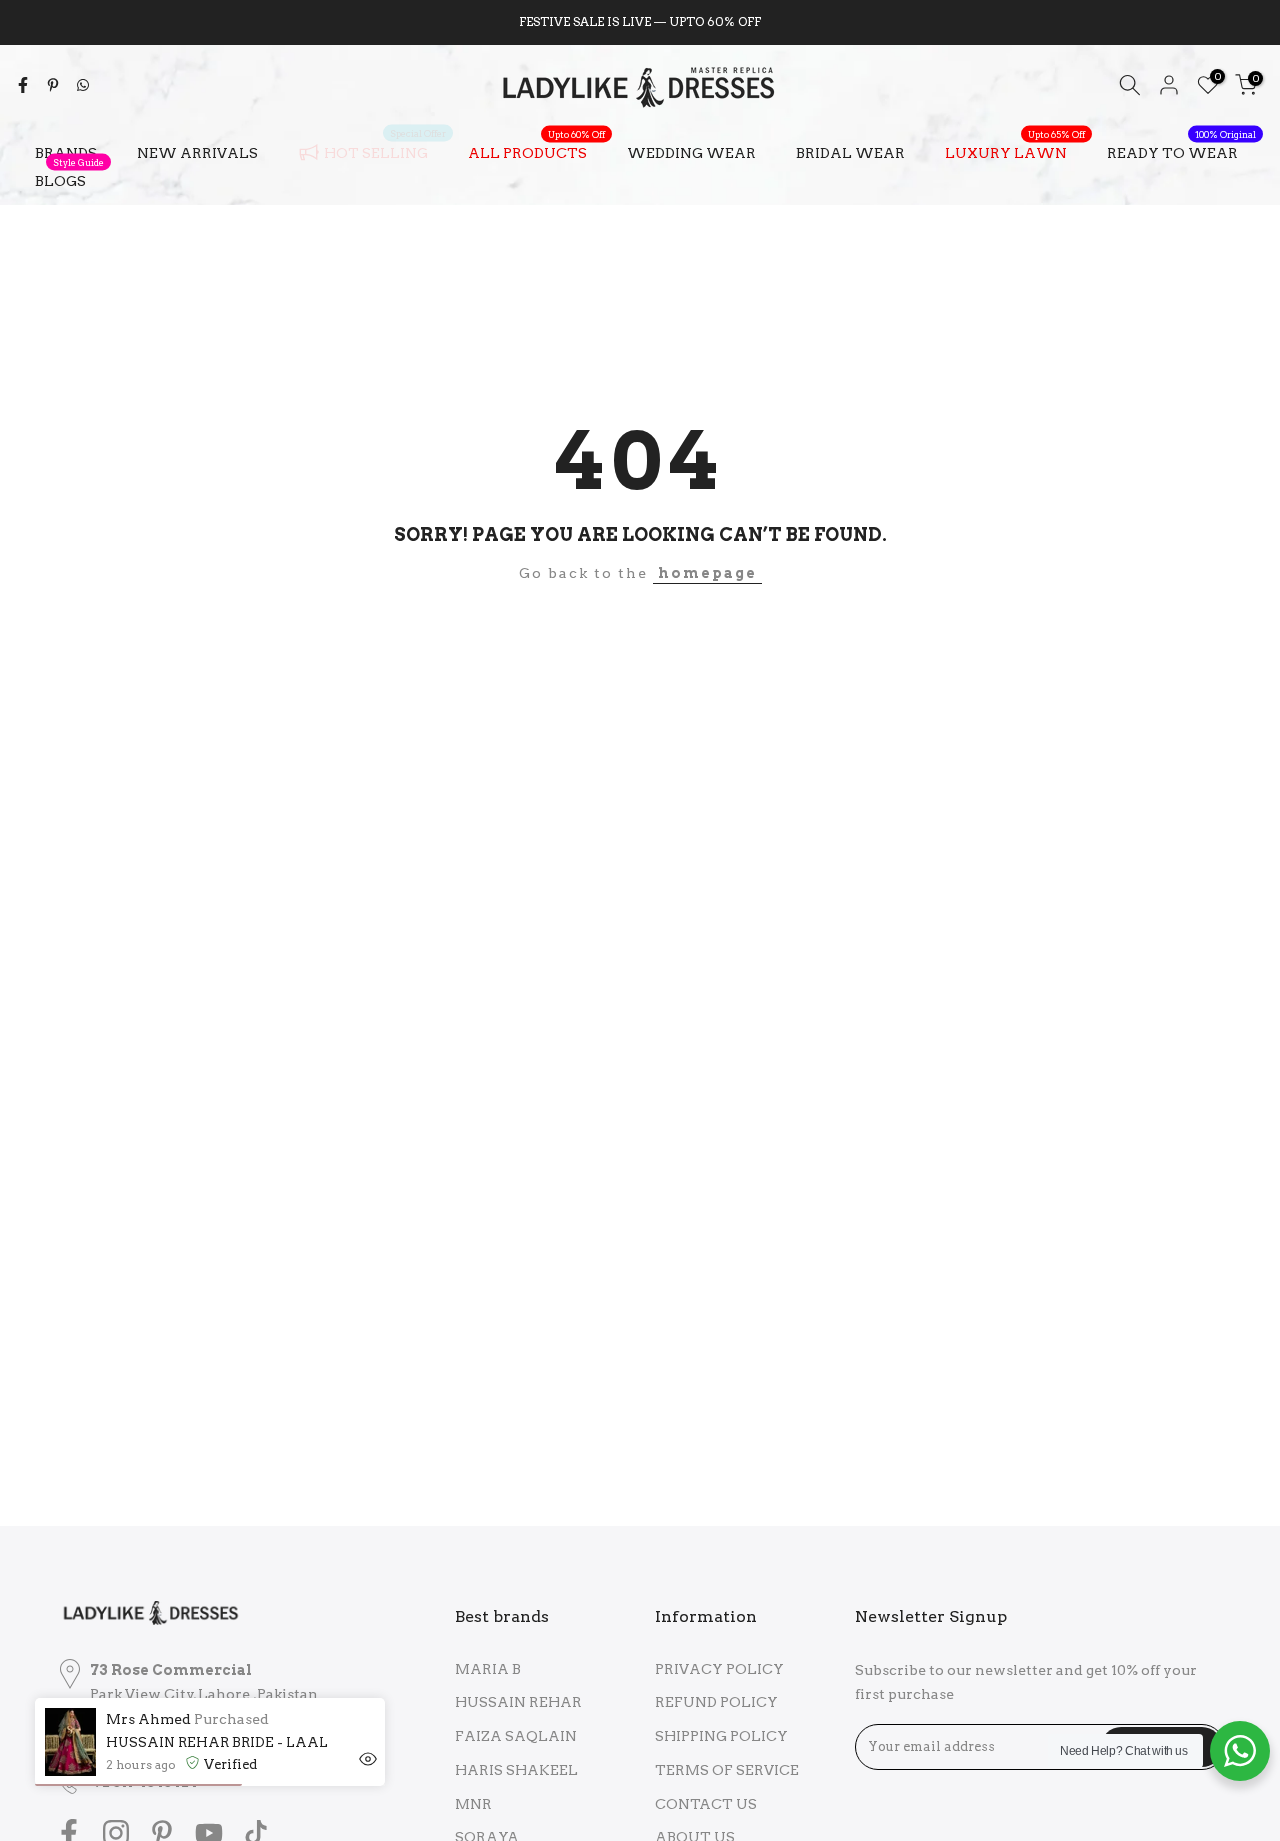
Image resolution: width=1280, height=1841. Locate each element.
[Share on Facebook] (23, 85)
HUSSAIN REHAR (518, 1702)
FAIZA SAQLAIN (516, 1736)
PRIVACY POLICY (719, 1669)
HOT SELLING (385, 149)
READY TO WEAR (1181, 151)
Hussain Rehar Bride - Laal (217, 1742)
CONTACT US (706, 1804)
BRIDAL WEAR (850, 153)
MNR (473, 1804)
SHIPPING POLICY (721, 1736)
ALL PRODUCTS (536, 151)
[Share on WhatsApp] (83, 85)
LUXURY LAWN (1015, 151)
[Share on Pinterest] (53, 85)
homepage (707, 573)
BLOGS (69, 179)
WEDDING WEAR (691, 153)
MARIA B (488, 1669)
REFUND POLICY (716, 1702)
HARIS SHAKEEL (516, 1770)
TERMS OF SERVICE (727, 1770)
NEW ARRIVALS (197, 153)
